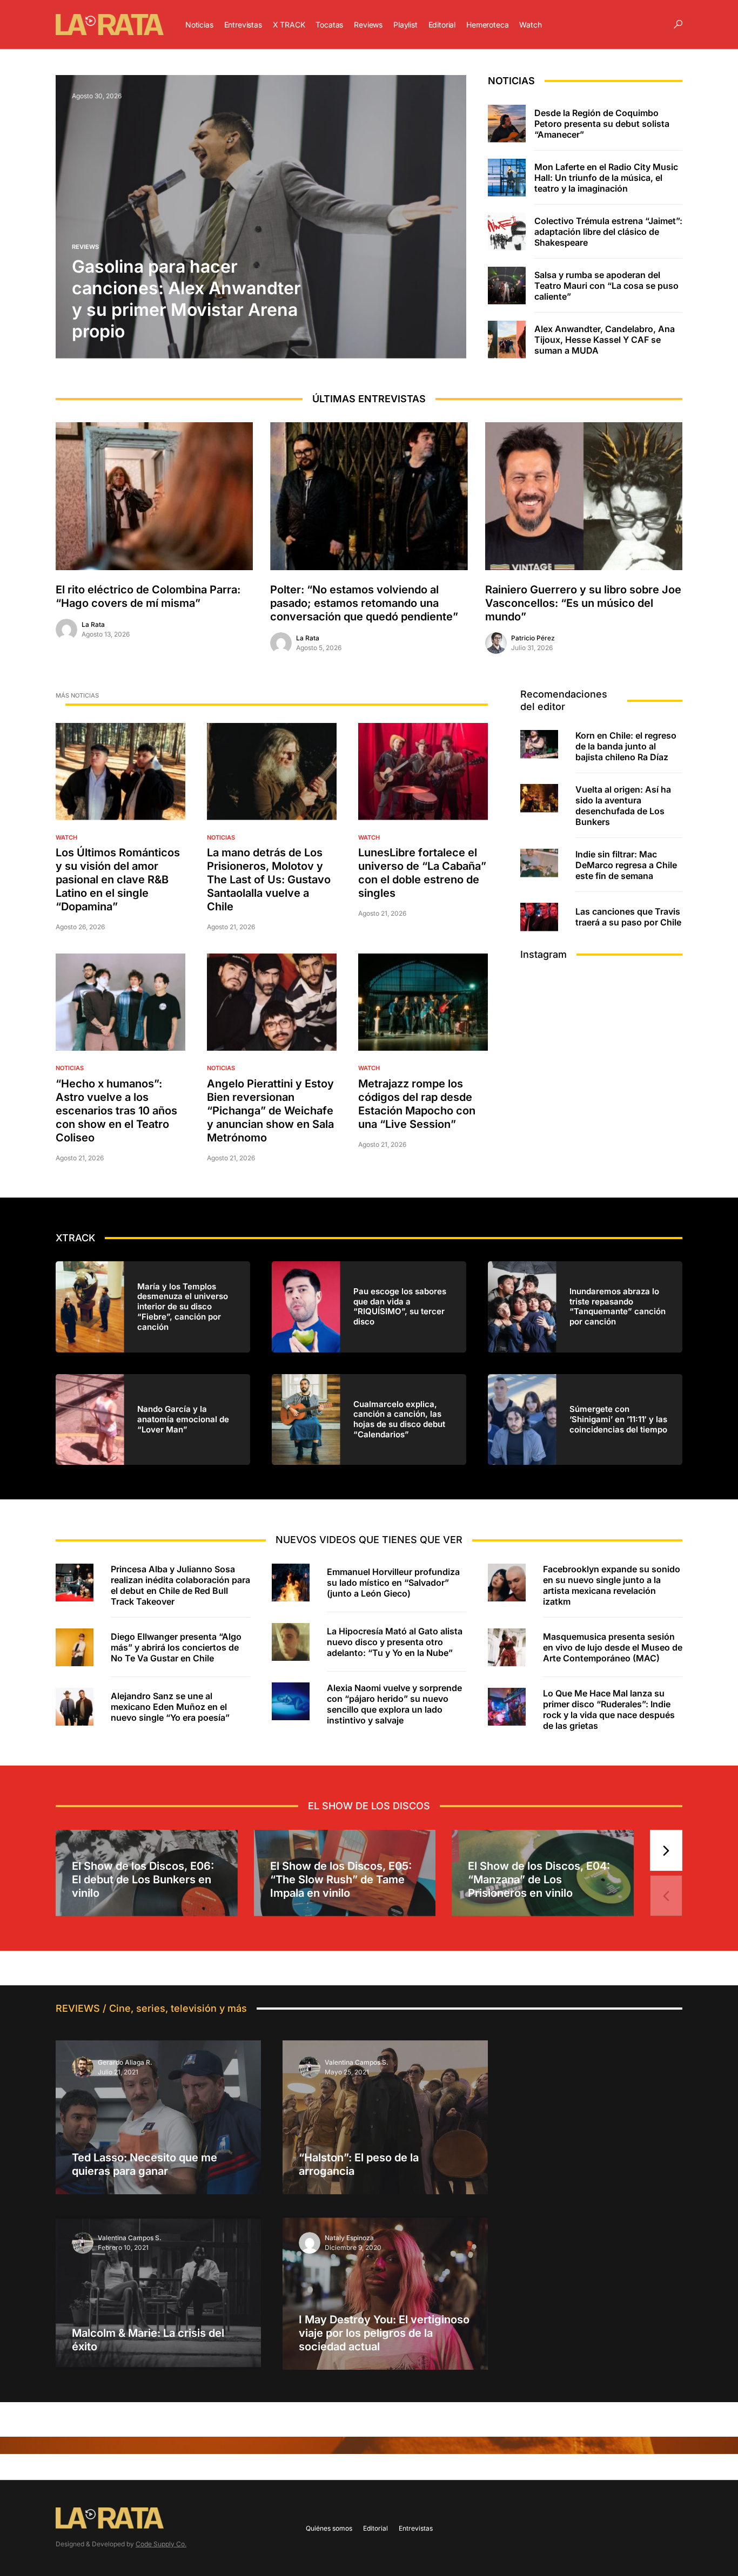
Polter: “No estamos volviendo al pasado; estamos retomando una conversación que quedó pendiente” (364, 603)
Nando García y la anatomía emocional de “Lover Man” (183, 1419)
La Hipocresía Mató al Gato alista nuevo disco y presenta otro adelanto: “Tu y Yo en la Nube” (395, 1642)
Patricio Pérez (533, 638)
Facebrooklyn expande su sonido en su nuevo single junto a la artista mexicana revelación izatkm (612, 1585)
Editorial (375, 2528)
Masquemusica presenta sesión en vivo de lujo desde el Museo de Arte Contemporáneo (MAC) (613, 1647)
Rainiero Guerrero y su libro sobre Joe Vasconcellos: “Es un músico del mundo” (583, 603)
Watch (66, 837)
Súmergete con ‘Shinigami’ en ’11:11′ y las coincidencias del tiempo (618, 1419)
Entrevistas (416, 2528)
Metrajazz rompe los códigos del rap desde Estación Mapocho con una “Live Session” (417, 1104)
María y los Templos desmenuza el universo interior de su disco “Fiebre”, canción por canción (183, 1307)
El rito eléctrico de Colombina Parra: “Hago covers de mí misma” (148, 596)
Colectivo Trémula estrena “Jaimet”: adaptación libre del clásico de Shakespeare (608, 232)
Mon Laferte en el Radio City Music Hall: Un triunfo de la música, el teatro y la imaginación (606, 178)
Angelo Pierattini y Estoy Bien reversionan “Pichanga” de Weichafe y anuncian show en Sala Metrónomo (270, 1111)
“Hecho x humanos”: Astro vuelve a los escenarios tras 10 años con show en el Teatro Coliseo (116, 1111)
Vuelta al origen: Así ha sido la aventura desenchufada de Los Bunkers (623, 806)
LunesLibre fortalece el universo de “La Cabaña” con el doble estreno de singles (422, 873)
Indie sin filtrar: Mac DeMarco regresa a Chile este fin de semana (626, 865)
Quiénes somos (329, 2528)
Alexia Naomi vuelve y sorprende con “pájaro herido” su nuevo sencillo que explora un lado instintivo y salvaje (394, 1704)
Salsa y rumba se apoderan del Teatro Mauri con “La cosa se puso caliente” (606, 286)
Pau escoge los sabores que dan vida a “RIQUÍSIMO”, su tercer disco (400, 1307)
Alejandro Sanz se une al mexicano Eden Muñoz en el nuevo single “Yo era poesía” (170, 1707)
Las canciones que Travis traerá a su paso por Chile (628, 917)
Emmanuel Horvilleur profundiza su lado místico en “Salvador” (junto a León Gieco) (393, 1583)
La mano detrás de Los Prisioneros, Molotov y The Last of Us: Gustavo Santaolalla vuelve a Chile (269, 880)
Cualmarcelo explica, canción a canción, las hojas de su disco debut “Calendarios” (399, 1419)
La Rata (93, 624)
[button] (678, 24)
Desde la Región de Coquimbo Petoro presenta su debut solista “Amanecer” (602, 124)
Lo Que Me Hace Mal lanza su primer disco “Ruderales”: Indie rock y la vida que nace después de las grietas (609, 1709)
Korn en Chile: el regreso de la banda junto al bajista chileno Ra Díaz (626, 746)
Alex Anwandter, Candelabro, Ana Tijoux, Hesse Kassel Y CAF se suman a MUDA (605, 340)
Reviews (85, 247)
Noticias (221, 837)
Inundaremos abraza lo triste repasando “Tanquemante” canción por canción (618, 1307)
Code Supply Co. (161, 2544)
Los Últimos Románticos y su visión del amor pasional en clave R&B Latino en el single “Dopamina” (118, 880)
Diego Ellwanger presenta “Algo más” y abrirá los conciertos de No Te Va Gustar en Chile (176, 1647)
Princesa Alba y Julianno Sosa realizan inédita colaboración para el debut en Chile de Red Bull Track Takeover (180, 1585)
